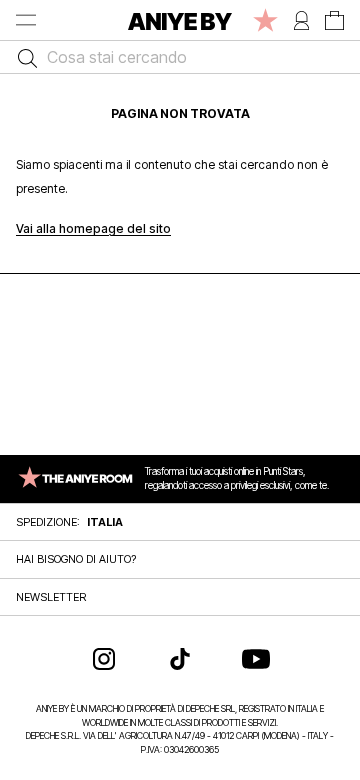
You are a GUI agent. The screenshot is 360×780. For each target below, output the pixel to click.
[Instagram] (104, 659)
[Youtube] (256, 659)
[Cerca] (22, 57)
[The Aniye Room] (265, 20)
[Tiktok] (180, 659)
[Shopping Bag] (334, 20)
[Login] (301, 20)
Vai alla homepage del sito (93, 228)
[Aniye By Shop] (180, 20)
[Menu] (26, 20)
